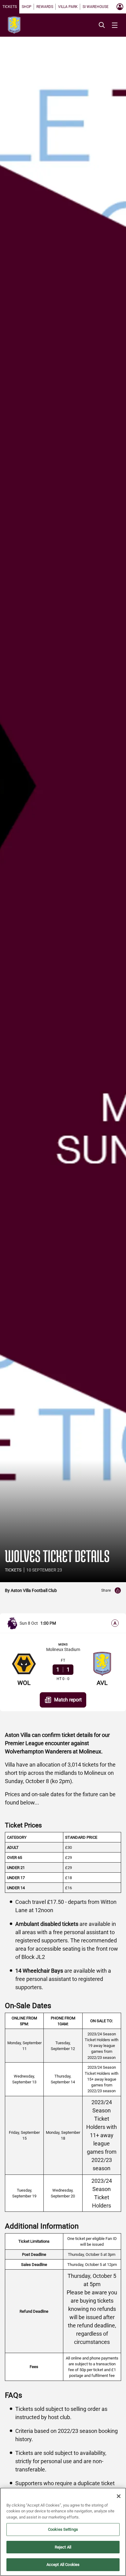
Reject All (63, 2547)
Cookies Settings (63, 2529)
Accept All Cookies (63, 2565)
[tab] (10, 7)
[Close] (119, 2496)
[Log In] (120, 7)
